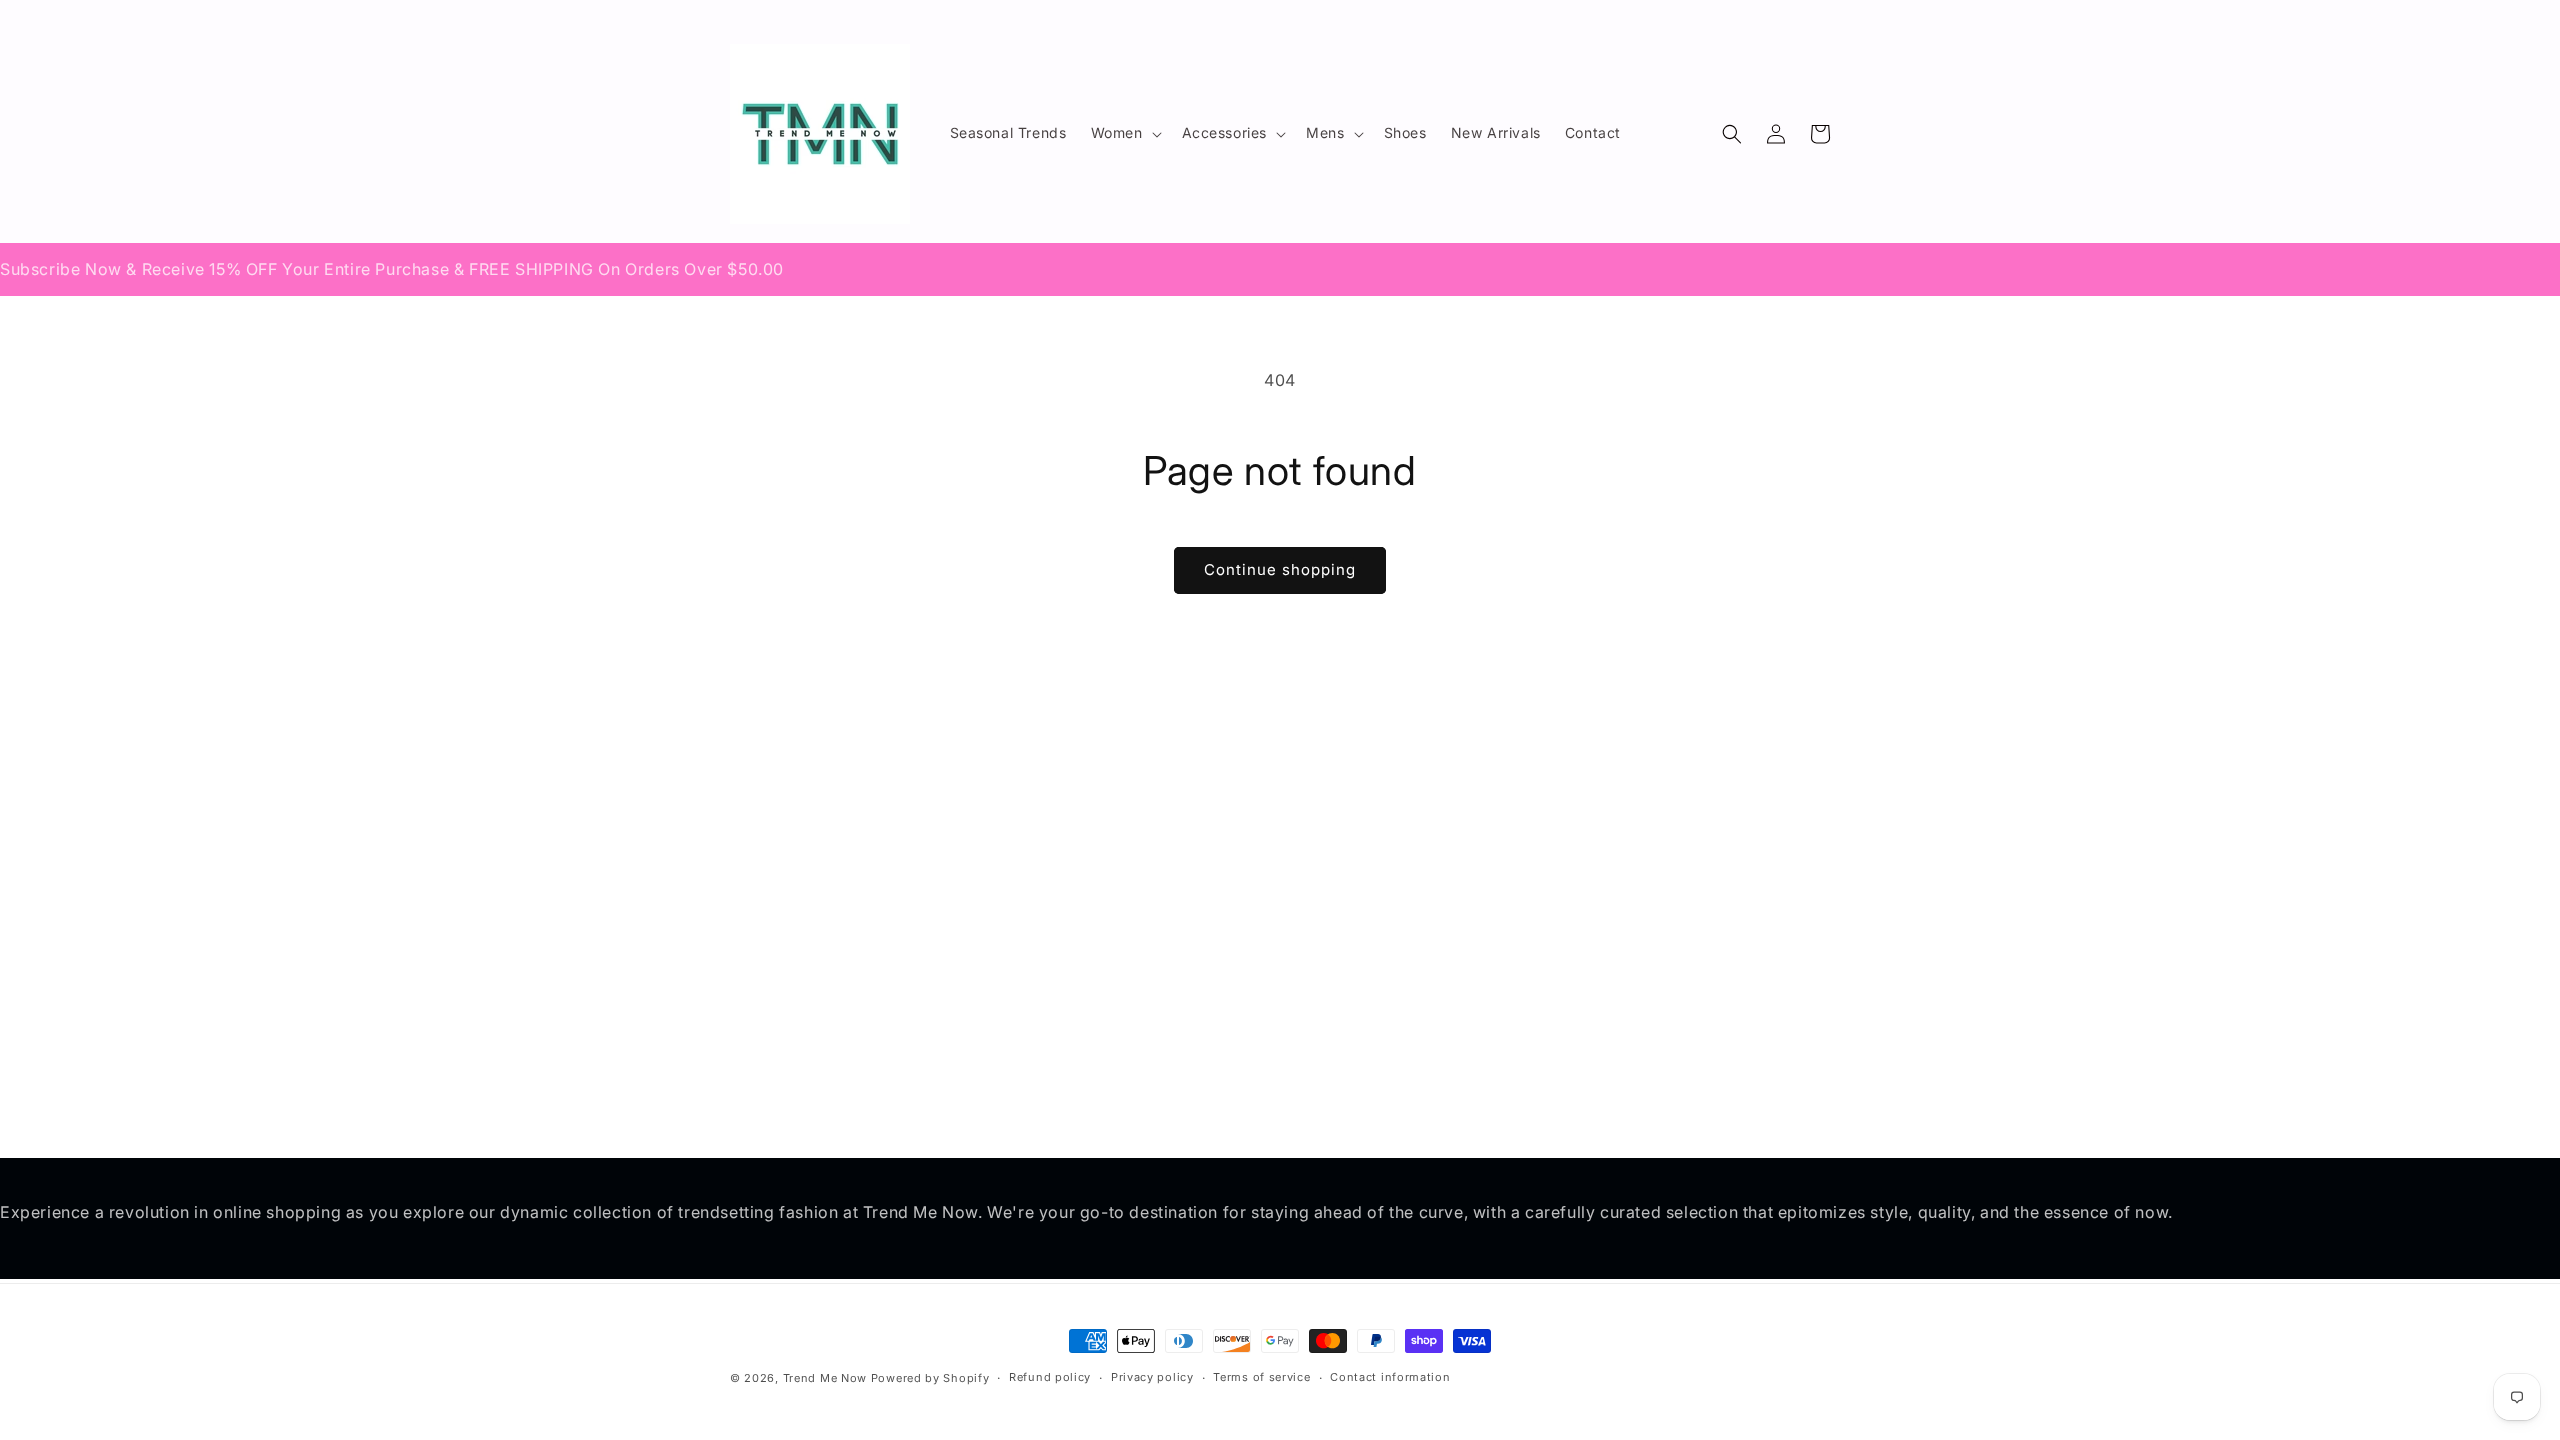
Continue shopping (1280, 569)
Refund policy (1050, 1377)
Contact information (1390, 1377)
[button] (1124, 133)
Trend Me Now (825, 1378)
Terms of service (1261, 1377)
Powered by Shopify (930, 1378)
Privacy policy (1152, 1377)
